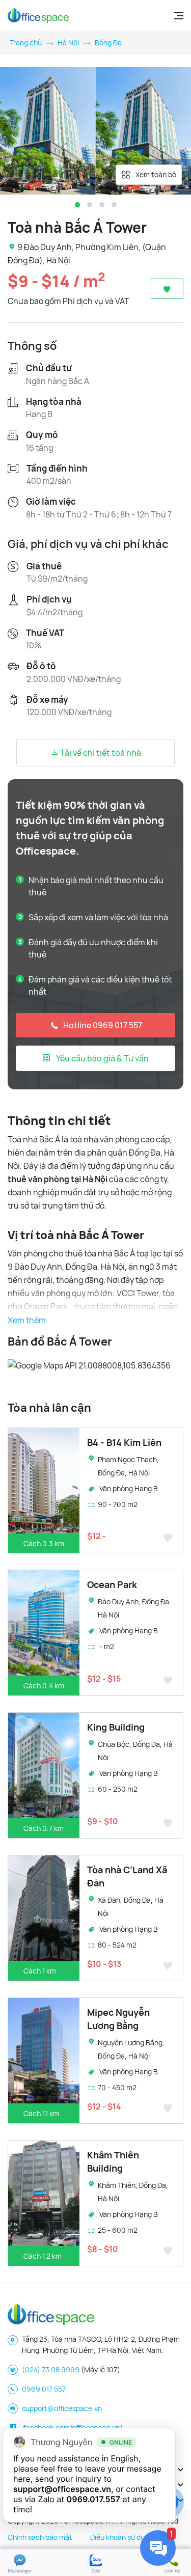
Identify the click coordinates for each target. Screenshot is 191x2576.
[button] (77, 205)
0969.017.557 (93, 2499)
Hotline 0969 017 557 (103, 1025)
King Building (116, 1727)
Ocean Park (112, 1584)
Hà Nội (68, 43)
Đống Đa (108, 43)
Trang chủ (26, 43)
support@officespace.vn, (63, 2489)
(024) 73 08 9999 (51, 2369)
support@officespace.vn (62, 2408)
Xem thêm (27, 1320)
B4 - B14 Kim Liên (124, 1442)
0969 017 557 (44, 2389)
